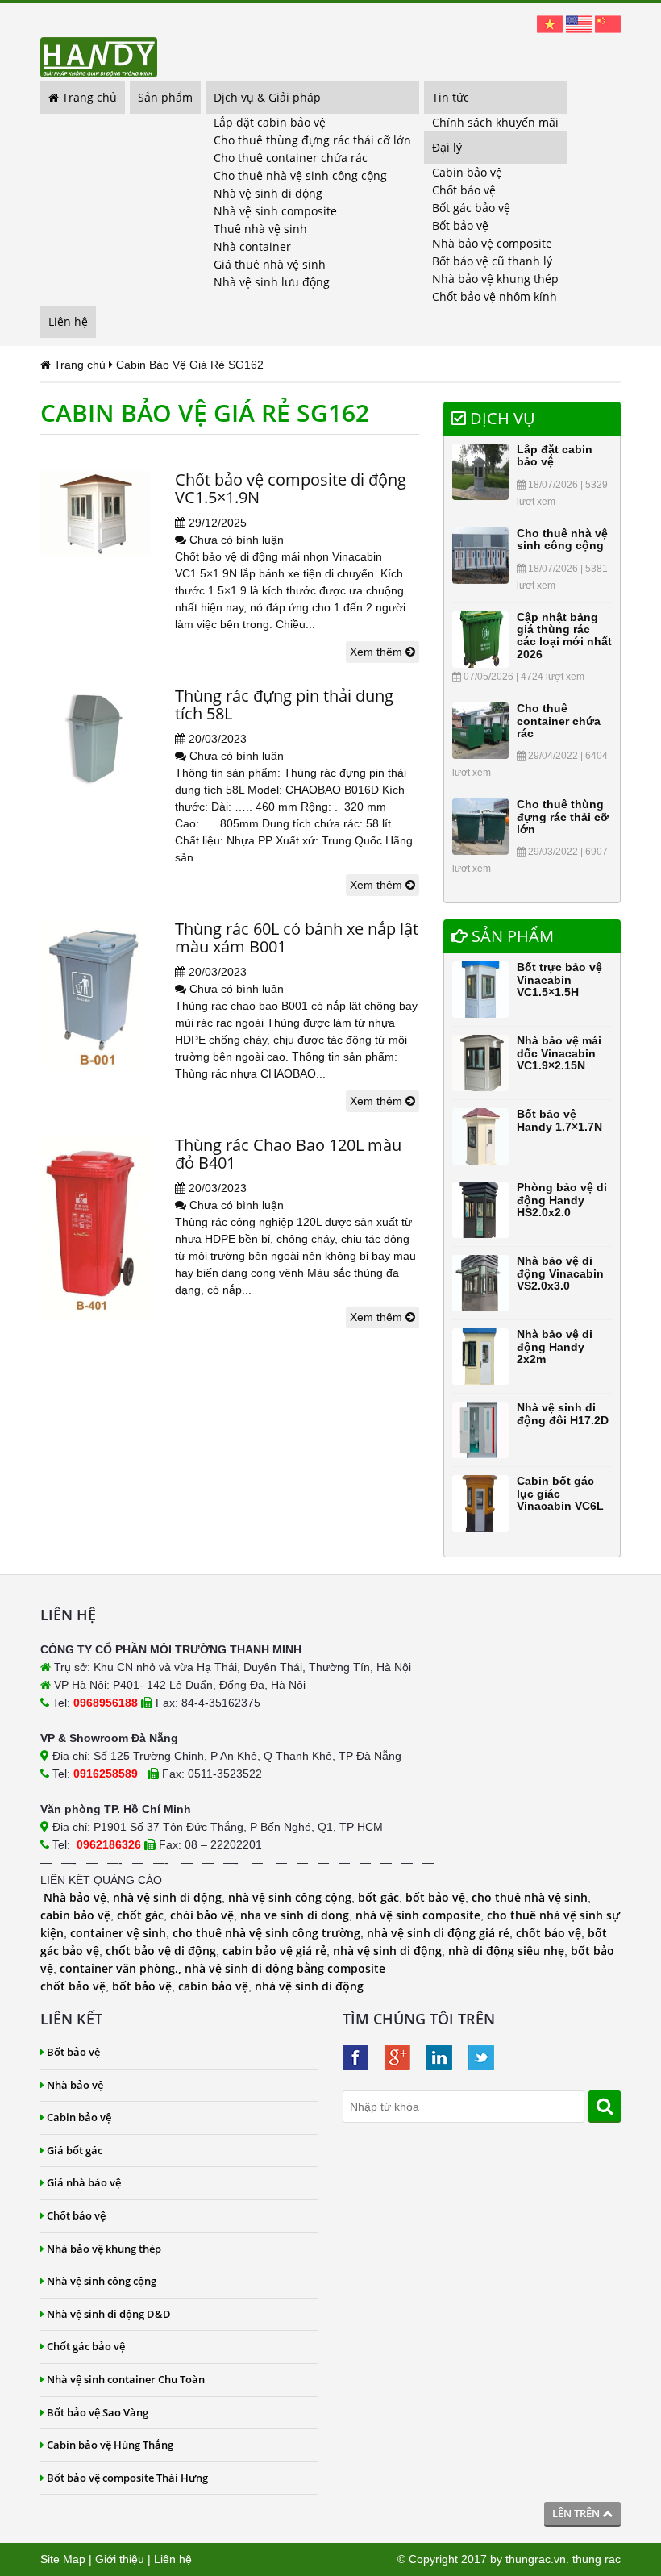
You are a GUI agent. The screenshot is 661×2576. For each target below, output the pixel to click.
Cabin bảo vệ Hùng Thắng (110, 2445)
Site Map (63, 2559)
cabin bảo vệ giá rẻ (274, 1951)
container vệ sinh (118, 1933)
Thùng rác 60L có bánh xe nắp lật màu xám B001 (297, 938)
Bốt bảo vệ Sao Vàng (98, 2412)
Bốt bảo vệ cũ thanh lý (492, 261)
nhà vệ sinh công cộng (290, 1897)
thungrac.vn (536, 2559)
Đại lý (447, 147)
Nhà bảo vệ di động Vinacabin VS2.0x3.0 (560, 1273)
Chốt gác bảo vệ (86, 2346)
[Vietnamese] (550, 23)
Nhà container (252, 246)
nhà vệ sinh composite (418, 1915)
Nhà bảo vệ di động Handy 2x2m (555, 1346)
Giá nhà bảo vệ (84, 2182)
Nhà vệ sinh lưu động (272, 282)
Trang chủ (88, 97)
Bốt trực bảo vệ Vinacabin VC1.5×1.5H (559, 980)
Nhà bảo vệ (75, 1897)
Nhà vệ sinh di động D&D (109, 2314)
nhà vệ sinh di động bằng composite (285, 1968)
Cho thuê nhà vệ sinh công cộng (300, 175)
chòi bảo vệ (202, 1915)
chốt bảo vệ (549, 1933)
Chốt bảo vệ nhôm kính (495, 296)
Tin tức (451, 97)
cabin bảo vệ (75, 1915)
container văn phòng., (122, 1968)
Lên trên (577, 2513)
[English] (579, 23)
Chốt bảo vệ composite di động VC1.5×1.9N (291, 488)
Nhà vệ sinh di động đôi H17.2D (563, 1413)
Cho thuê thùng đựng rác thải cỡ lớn (312, 140)
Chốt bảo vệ (464, 190)
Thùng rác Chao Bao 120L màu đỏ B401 (288, 1154)
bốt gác (378, 1897)
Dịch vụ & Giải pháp (267, 97)
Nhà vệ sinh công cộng (102, 2281)
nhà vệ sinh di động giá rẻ (438, 1933)
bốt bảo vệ (435, 1897)
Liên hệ (68, 321)
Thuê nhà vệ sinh (260, 229)
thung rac (597, 2559)
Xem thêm (378, 652)
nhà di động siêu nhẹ (506, 1951)
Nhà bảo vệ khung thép (495, 279)
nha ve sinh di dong (295, 1915)
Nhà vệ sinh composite (275, 211)
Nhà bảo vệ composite (492, 243)
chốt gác (140, 1915)
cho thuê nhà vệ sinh (530, 1897)
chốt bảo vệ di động (161, 1951)
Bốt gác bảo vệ (471, 208)
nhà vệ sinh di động (167, 1897)
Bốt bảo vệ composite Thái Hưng (127, 2478)
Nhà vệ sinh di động (268, 193)
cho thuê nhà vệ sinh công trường (266, 1933)
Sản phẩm (165, 97)
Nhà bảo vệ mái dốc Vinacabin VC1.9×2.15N (559, 1053)
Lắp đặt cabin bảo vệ (270, 122)
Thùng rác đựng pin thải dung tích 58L (284, 704)
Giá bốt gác (75, 2150)
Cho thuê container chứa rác (291, 158)
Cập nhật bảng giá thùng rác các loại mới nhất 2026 (564, 636)
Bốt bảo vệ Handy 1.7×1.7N (559, 1120)
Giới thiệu (120, 2559)
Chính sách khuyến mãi (495, 122)
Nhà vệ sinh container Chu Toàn (126, 2379)
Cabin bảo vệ (467, 172)
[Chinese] (608, 23)
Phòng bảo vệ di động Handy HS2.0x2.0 (562, 1200)
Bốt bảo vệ (460, 225)
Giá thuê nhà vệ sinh (270, 264)
